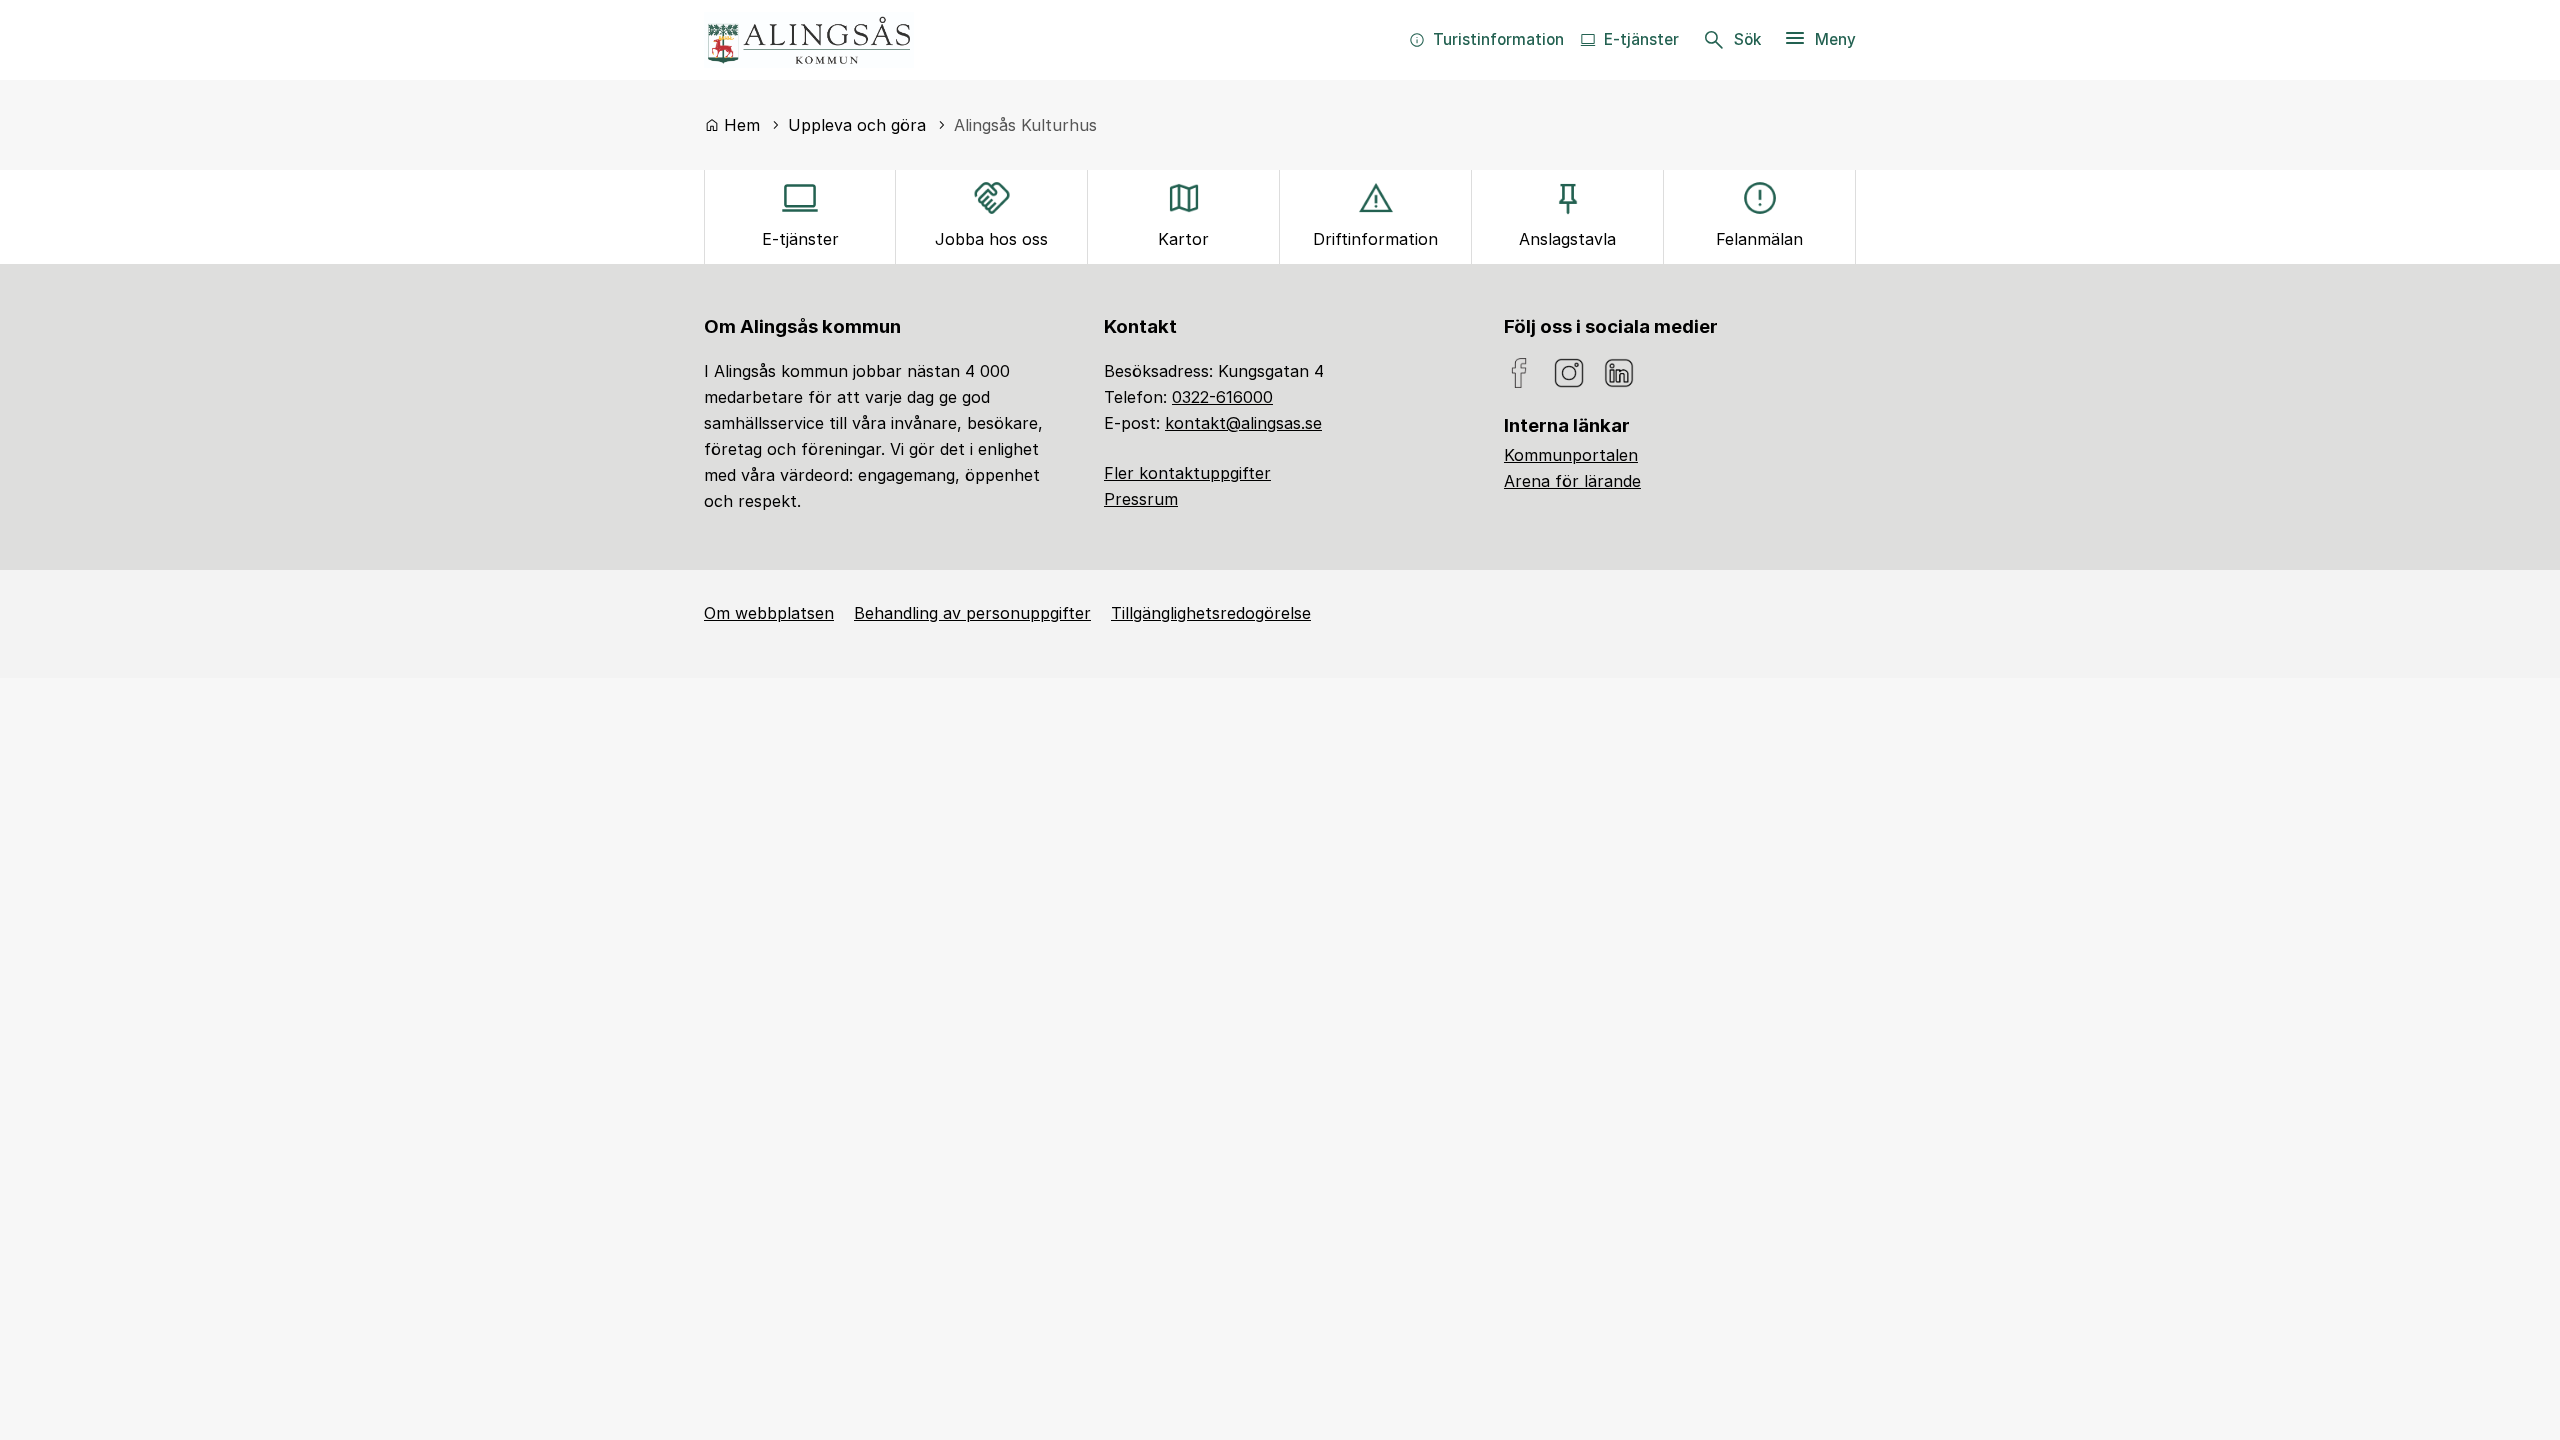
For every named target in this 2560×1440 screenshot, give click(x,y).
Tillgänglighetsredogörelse (1211, 613)
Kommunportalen (1571, 455)
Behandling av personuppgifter (972, 613)
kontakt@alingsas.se (1243, 423)
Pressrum (1141, 499)
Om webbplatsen (769, 613)
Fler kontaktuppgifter (1187, 473)
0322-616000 (1222, 397)
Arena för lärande (1572, 481)
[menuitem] (1486, 40)
